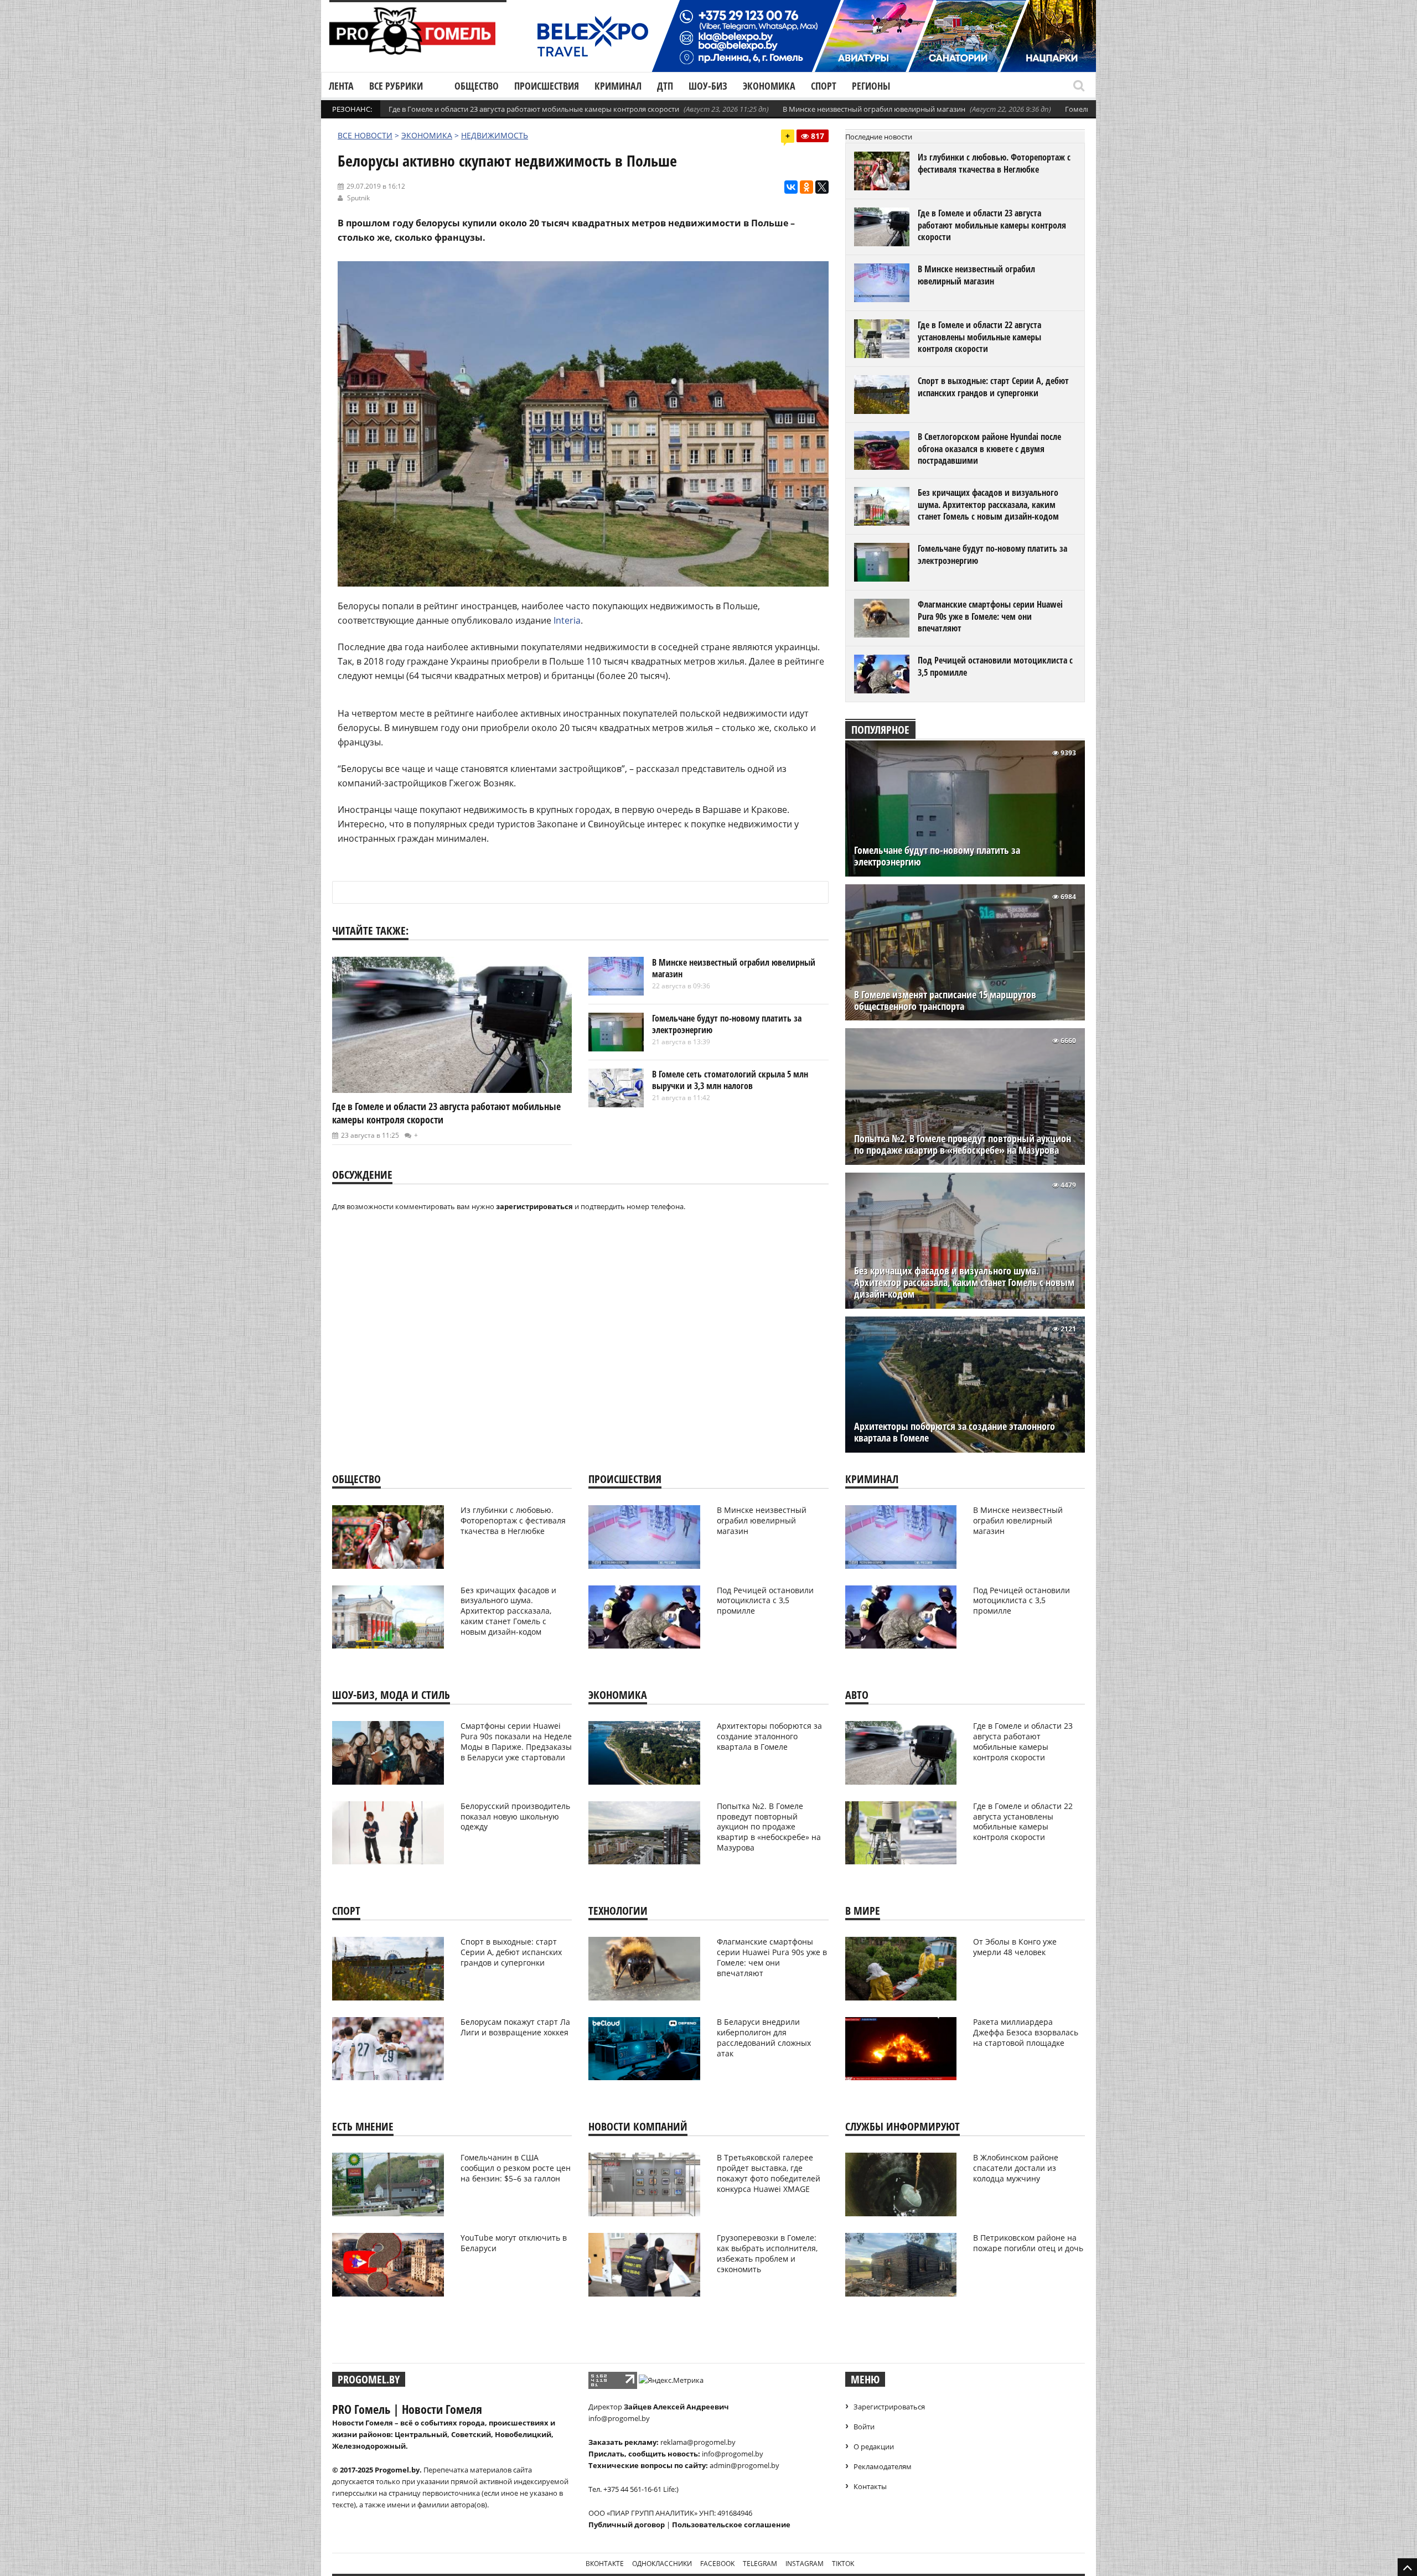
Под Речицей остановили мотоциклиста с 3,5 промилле (995, 666)
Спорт (824, 86)
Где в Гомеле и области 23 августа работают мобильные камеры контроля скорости (534, 109)
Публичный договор (627, 2525)
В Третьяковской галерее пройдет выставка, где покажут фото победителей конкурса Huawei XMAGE (769, 2173)
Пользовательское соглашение (731, 2525)
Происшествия (547, 86)
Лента (341, 86)
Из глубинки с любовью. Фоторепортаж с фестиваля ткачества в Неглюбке (994, 163)
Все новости (365, 135)
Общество (477, 86)
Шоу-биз (708, 86)
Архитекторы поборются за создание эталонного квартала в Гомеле (955, 1432)
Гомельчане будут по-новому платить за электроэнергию (727, 1024)
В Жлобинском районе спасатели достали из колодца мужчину (1016, 2168)
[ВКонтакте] (791, 187)
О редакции (874, 2447)
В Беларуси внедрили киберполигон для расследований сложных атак (764, 2038)
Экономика (769, 86)
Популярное (880, 730)
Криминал (618, 86)
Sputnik (358, 198)
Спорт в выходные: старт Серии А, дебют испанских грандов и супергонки (993, 387)
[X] (822, 187)
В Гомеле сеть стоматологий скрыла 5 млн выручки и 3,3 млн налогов (730, 1080)
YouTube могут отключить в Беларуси (514, 2243)
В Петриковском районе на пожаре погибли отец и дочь (1028, 2243)
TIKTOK (843, 2564)
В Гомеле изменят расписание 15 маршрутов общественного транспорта (945, 1001)
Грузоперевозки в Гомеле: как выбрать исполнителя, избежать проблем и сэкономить (767, 2253)
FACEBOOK (717, 2564)
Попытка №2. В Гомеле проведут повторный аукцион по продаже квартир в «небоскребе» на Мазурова (963, 1144)
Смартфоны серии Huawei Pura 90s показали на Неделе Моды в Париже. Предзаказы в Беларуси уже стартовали (516, 1741)
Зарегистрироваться (889, 2407)
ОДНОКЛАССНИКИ (662, 2564)
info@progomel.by (619, 2418)
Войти (864, 2427)
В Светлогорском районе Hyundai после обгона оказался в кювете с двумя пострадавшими (989, 449)
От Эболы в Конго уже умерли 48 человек (1015, 1947)
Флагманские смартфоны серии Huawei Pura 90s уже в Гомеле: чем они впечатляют (990, 616)
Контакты (870, 2486)
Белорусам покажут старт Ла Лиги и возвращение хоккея (515, 2027)
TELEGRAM (760, 2564)
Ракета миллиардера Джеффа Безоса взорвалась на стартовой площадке (1026, 2032)
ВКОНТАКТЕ (605, 2564)
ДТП (665, 86)
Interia (567, 620)
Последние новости (879, 137)
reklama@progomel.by (698, 2442)
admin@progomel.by (744, 2465)
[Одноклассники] (806, 187)
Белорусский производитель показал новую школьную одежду (515, 1816)
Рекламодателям (883, 2466)
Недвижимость (495, 135)
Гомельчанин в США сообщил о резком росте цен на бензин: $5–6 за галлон (516, 2168)
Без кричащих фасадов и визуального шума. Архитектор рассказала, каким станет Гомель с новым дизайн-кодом (988, 504)
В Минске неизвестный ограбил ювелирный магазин (874, 109)
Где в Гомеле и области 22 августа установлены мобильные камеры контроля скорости (979, 337)
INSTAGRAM (805, 2564)
